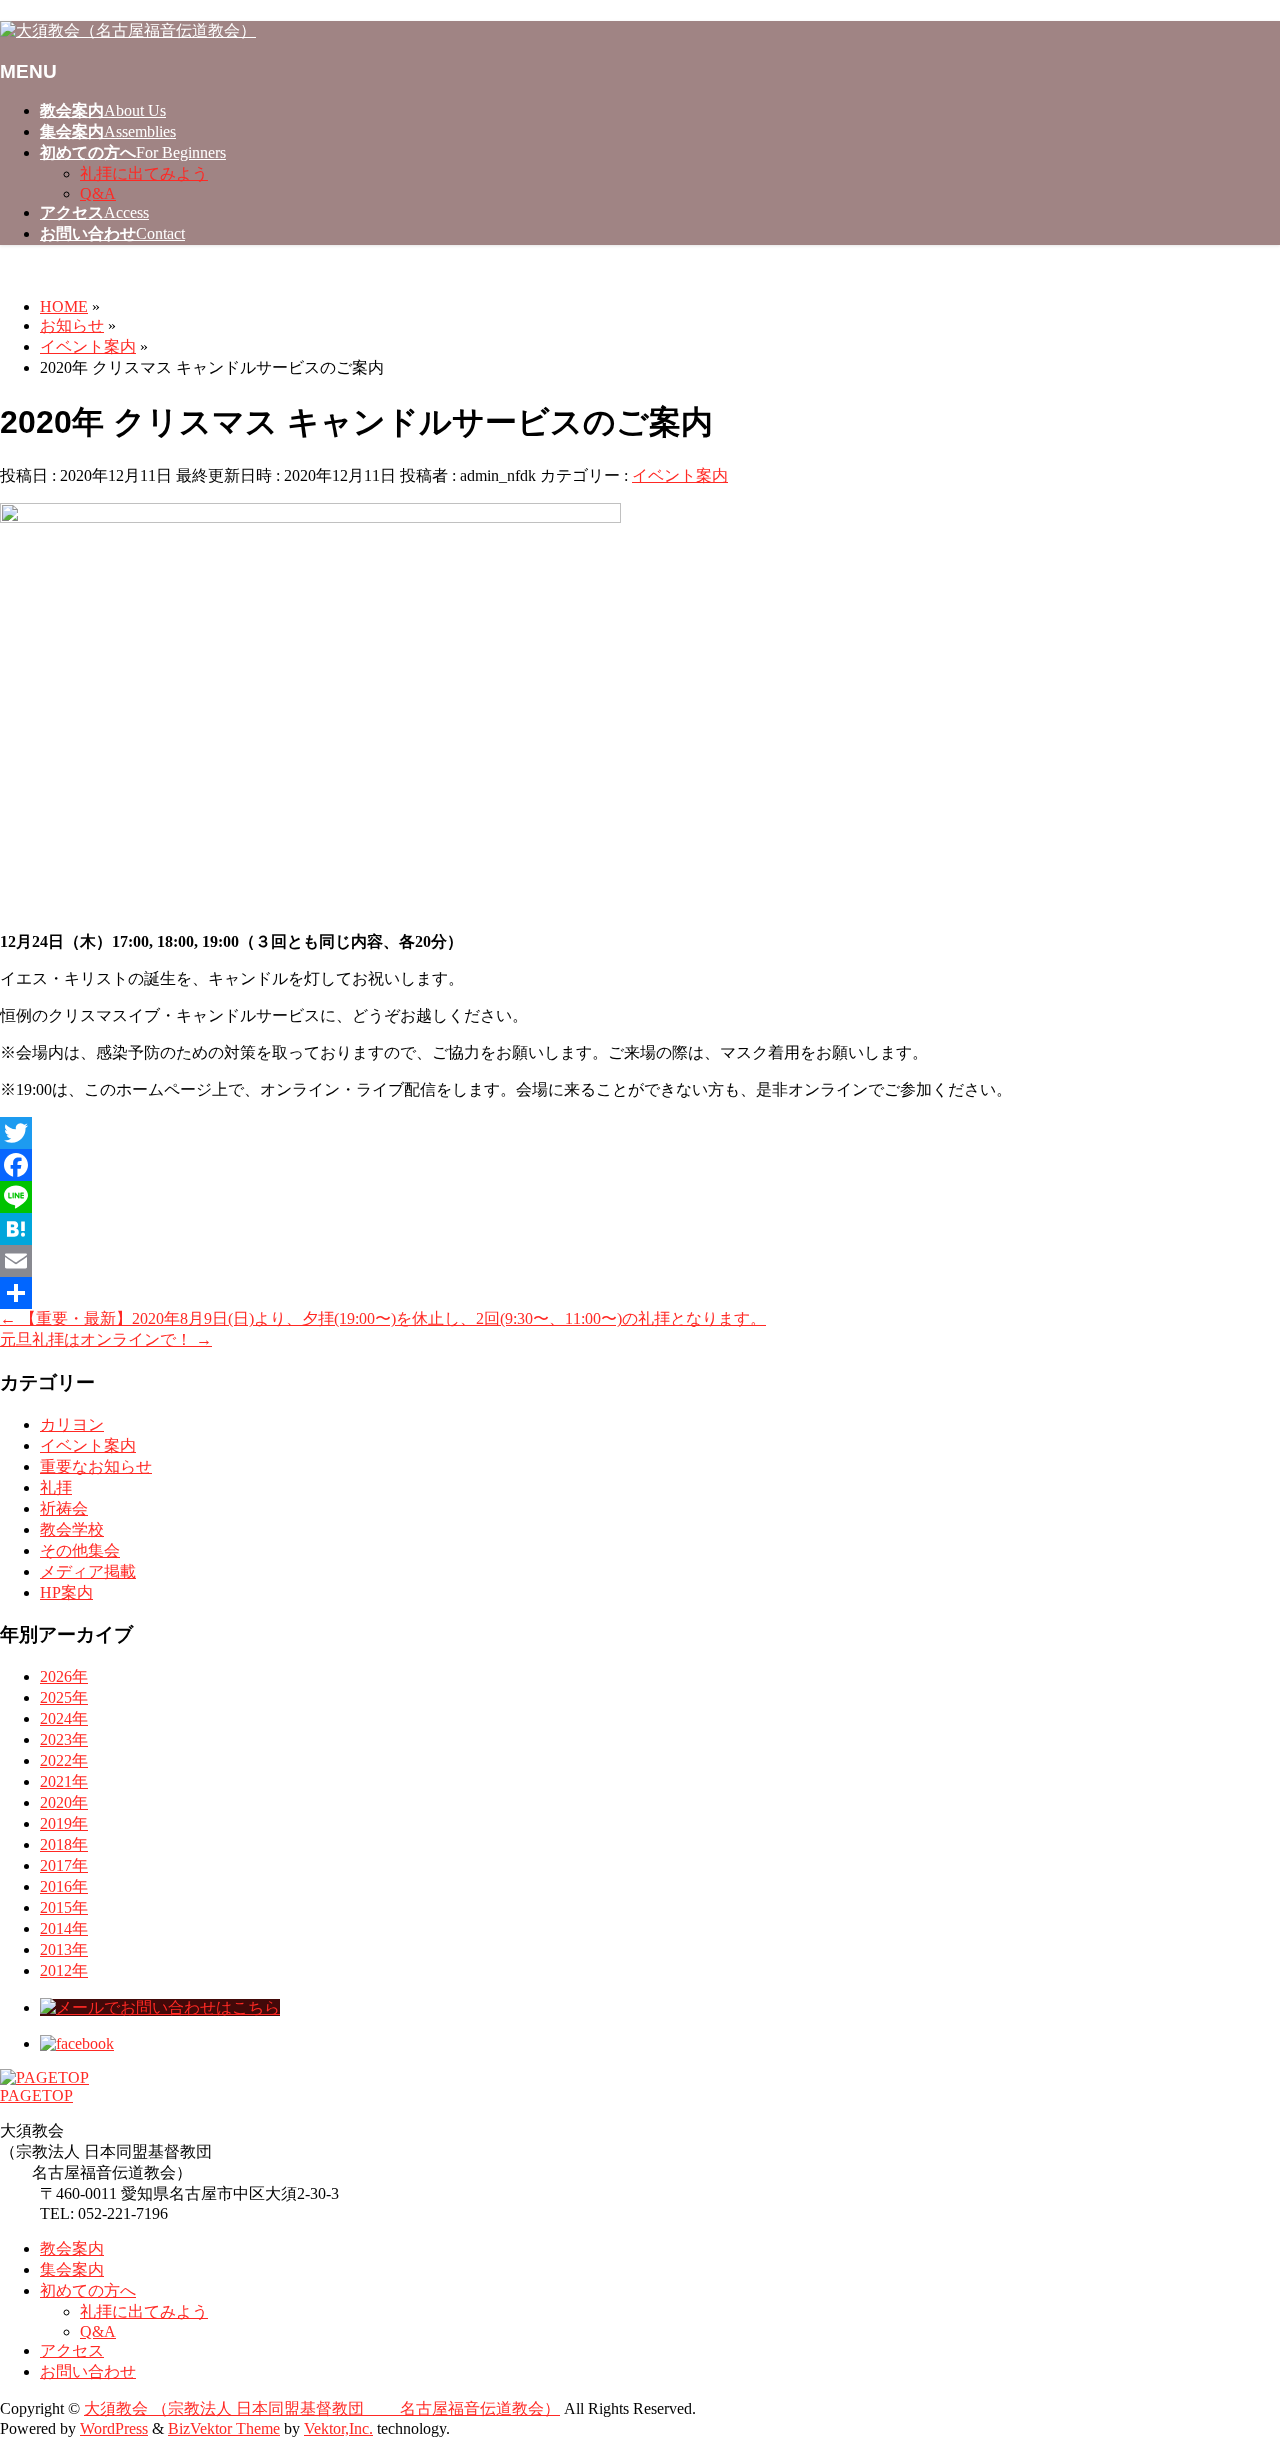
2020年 (64, 1802)
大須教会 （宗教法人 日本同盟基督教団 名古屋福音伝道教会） (322, 2408)
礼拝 (56, 1487)
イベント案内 (680, 475)
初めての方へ (88, 2290)
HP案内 (66, 1592)
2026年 (64, 1676)
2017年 (64, 1865)
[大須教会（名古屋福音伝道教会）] (128, 30)
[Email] (640, 1261)
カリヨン (72, 1424)
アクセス (72, 2350)
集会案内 (72, 2269)
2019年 (64, 1823)
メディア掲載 (88, 1571)
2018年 (64, 1844)
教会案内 (72, 2248)
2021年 (64, 1781)
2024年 (64, 1718)
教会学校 (72, 1529)
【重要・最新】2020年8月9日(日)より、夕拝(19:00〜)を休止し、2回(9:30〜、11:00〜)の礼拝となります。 (383, 1318)
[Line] (640, 1197)
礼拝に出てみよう (144, 173)
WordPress (114, 2428)
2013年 (64, 1949)
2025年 (64, 1697)
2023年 (64, 1739)
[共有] (640, 1293)
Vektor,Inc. (338, 2428)
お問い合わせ (88, 2371)
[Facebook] (640, 1165)
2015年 (64, 1907)
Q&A (98, 193)
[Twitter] (640, 1133)
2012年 (64, 1970)
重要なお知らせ (96, 1466)
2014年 (64, 1928)
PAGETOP (36, 2095)
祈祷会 (64, 1508)
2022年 (64, 1760)
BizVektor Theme (224, 2428)
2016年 (64, 1886)
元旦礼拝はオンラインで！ (106, 1339)
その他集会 (80, 1550)
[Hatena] (640, 1229)
